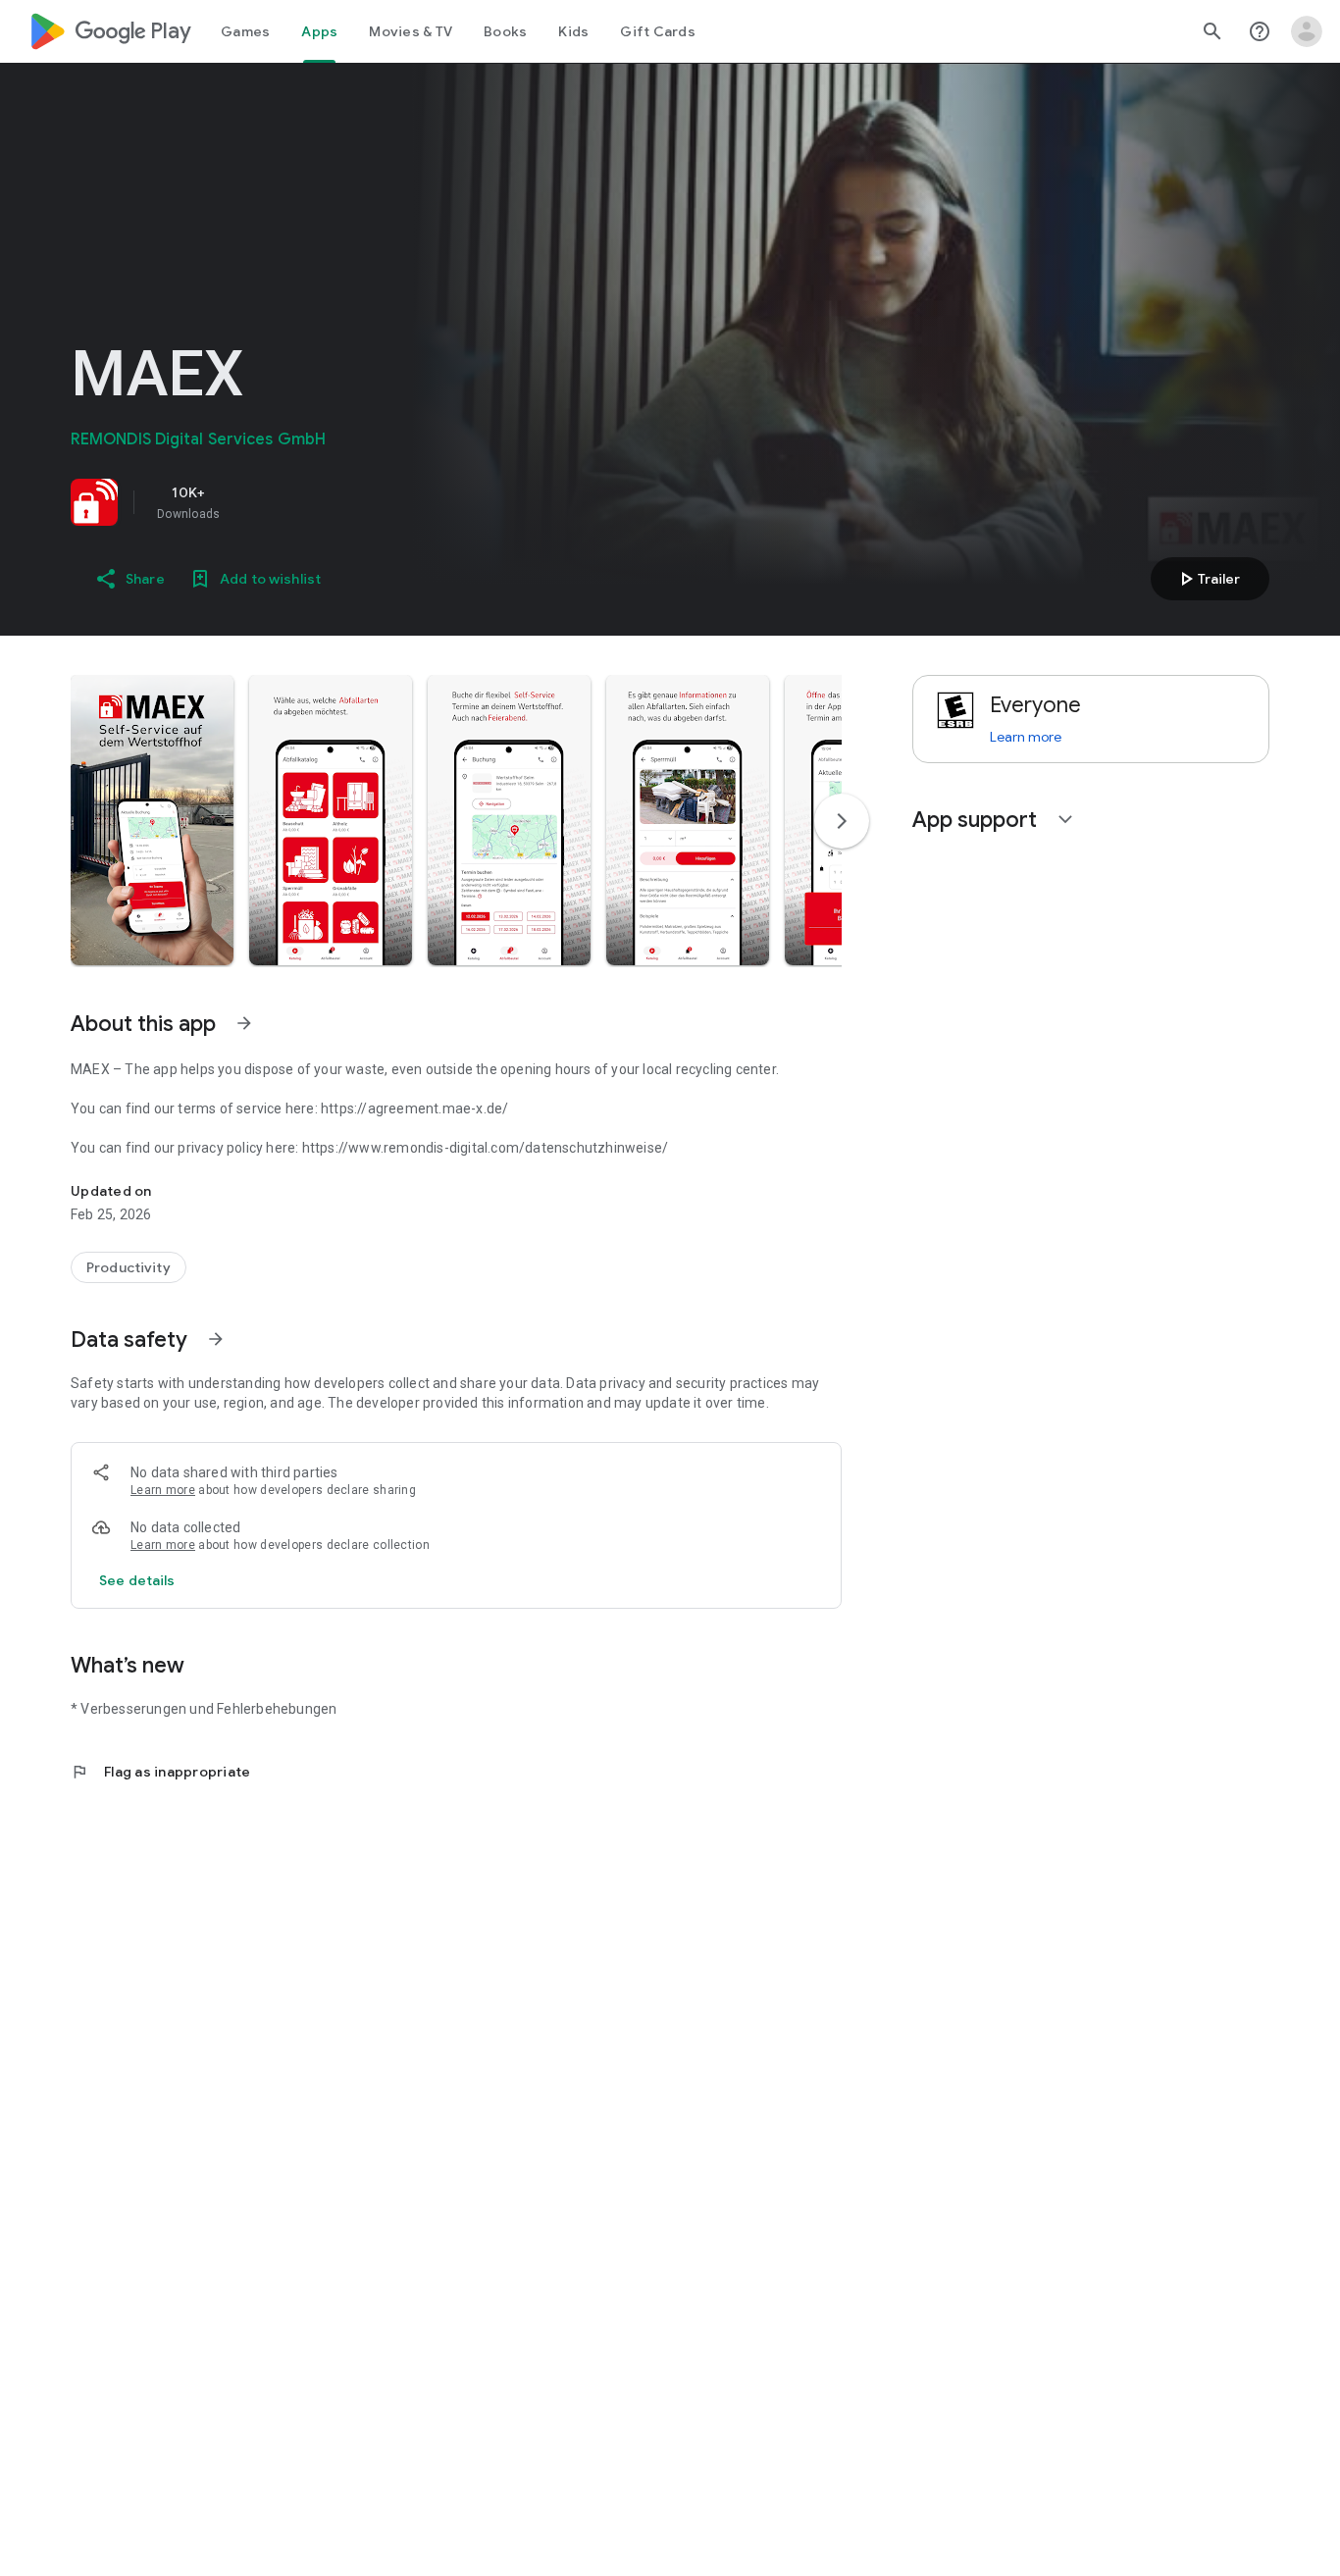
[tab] (245, 31)
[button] (152, 820)
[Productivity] (129, 1267)
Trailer (1207, 579)
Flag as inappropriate (160, 1772)
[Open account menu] (1307, 31)
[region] (345, 502)
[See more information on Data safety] (216, 1339)
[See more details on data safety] (137, 1580)
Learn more (163, 1490)
